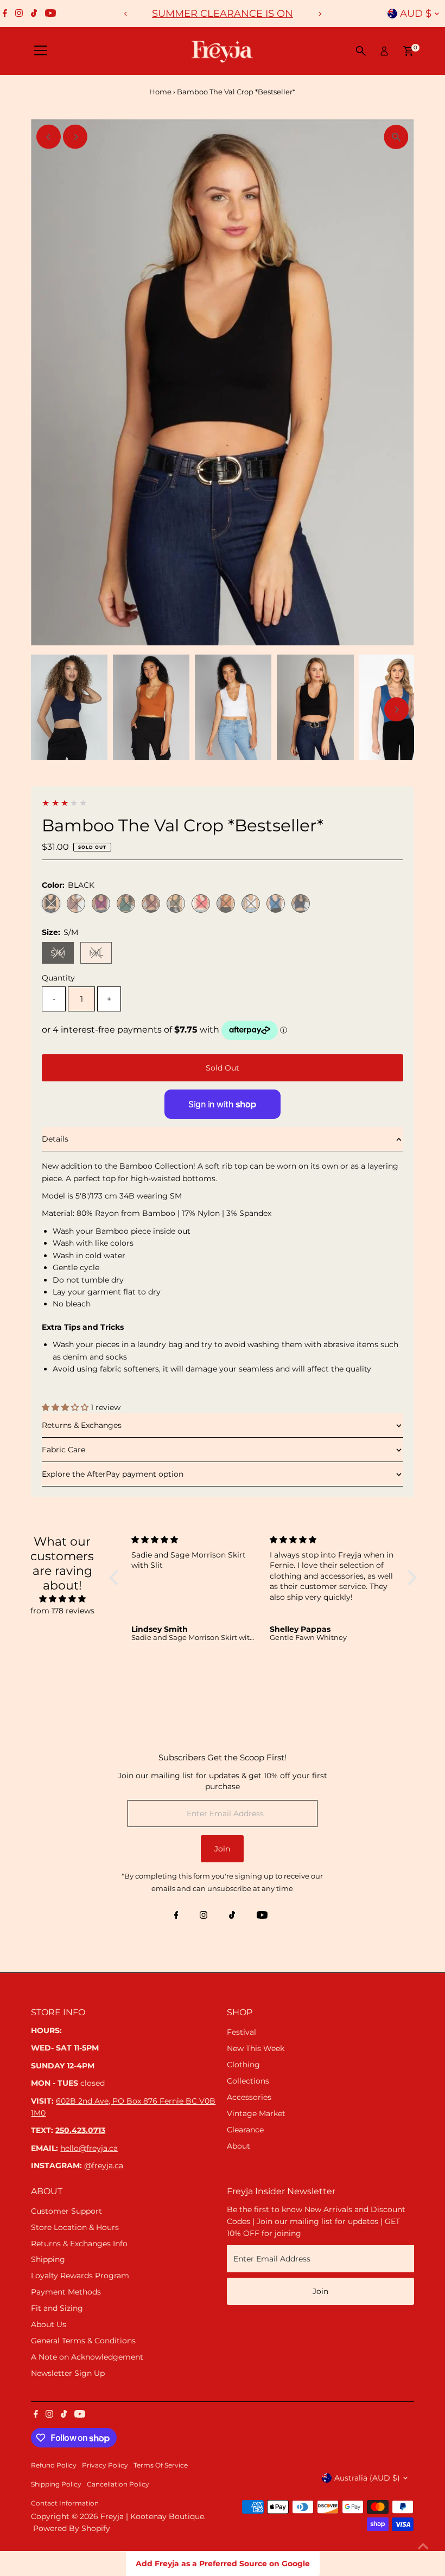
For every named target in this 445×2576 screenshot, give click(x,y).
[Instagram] (19, 14)
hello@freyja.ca (89, 2148)
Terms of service (161, 2465)
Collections (248, 2081)
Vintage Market (256, 2113)
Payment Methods (66, 2292)
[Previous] (126, 14)
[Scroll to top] (423, 2546)
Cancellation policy (118, 2484)
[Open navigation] (41, 51)
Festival (241, 2032)
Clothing (243, 2065)
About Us (49, 2324)
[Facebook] (5, 14)
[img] (62, 1599)
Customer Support (66, 2211)
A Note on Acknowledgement (87, 2357)
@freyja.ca (104, 2165)
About (239, 2146)
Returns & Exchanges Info (79, 2244)
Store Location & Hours (75, 2227)
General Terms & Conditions (83, 2341)
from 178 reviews (62, 1611)
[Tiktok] (34, 14)
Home (160, 92)
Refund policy (54, 2465)
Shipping (48, 2259)
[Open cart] (408, 51)
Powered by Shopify (72, 2528)
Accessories (249, 2097)
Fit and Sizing (57, 2308)
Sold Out (223, 1068)
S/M (62, 955)
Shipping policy (56, 2484)
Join (222, 1849)
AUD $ (416, 14)
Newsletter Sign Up (68, 2373)
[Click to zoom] (396, 137)
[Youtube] (50, 14)
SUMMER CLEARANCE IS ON (223, 14)
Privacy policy (105, 2465)
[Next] (319, 14)
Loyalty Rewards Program (80, 2276)
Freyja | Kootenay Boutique (152, 2516)
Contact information (65, 2503)
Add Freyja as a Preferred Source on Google (223, 2564)
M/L (100, 955)
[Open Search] (361, 51)
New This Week (256, 2048)
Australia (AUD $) (367, 2478)
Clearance (245, 2130)
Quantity (58, 978)
